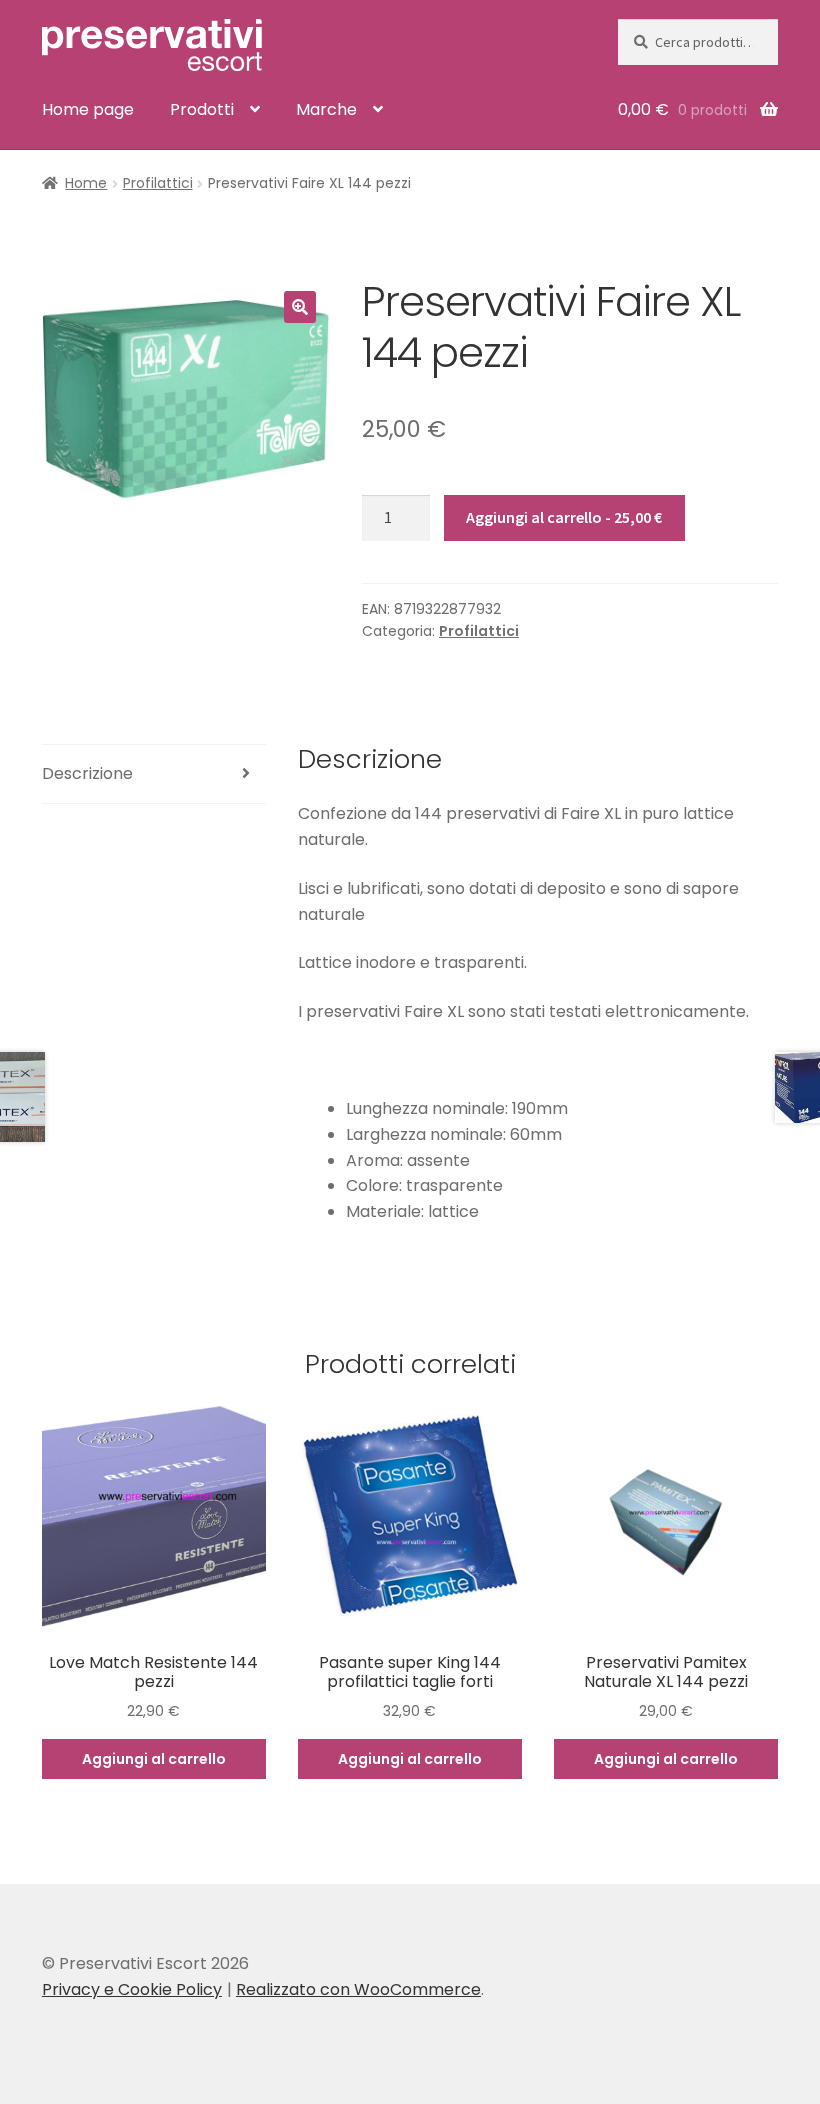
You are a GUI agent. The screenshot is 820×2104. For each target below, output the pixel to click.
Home (86, 183)
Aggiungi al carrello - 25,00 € (564, 517)
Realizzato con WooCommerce (358, 1989)
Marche (326, 109)
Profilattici (158, 183)
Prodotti (202, 109)
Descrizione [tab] (87, 773)
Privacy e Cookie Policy (132, 1989)
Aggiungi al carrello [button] (154, 1759)
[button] (300, 307)
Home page (88, 109)
